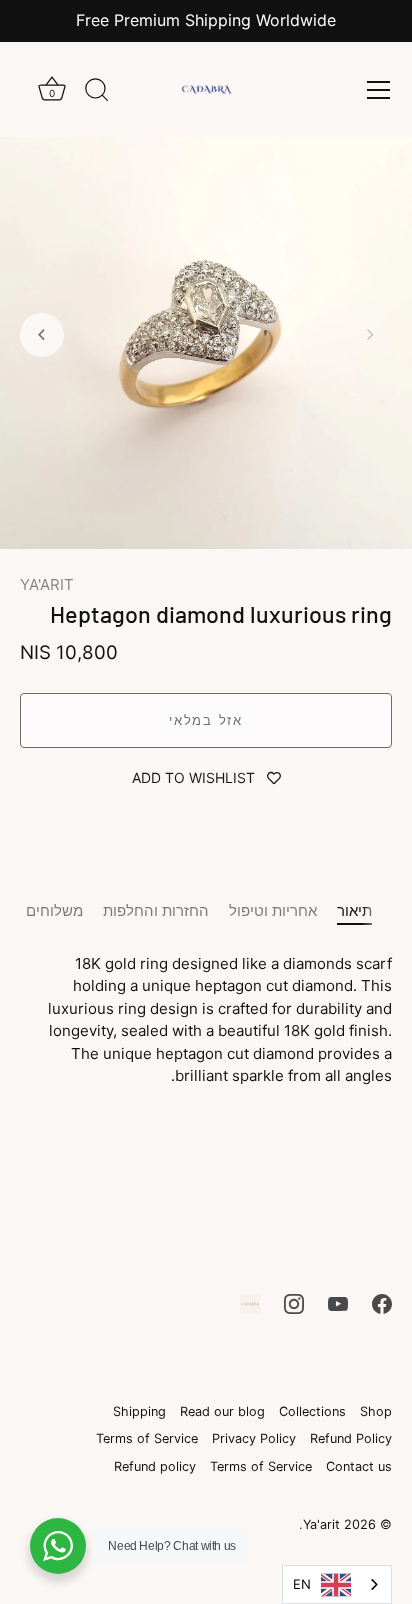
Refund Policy (351, 1438)
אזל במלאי (205, 720)
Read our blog (222, 1411)
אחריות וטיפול (273, 910)
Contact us (359, 1466)
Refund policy (155, 1466)
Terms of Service (147, 1438)
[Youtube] (338, 1302)
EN (302, 1584)
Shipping (139, 1411)
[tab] (364, 911)
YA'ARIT (47, 584)
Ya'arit (321, 1524)
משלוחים (54, 910)
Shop (376, 1411)
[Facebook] (382, 1302)
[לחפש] (97, 93)
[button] (370, 335)
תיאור (354, 910)
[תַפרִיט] (378, 90)
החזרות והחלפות (156, 910)
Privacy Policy (254, 1438)
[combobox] (337, 1584)
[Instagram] (294, 1302)
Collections (312, 1411)
